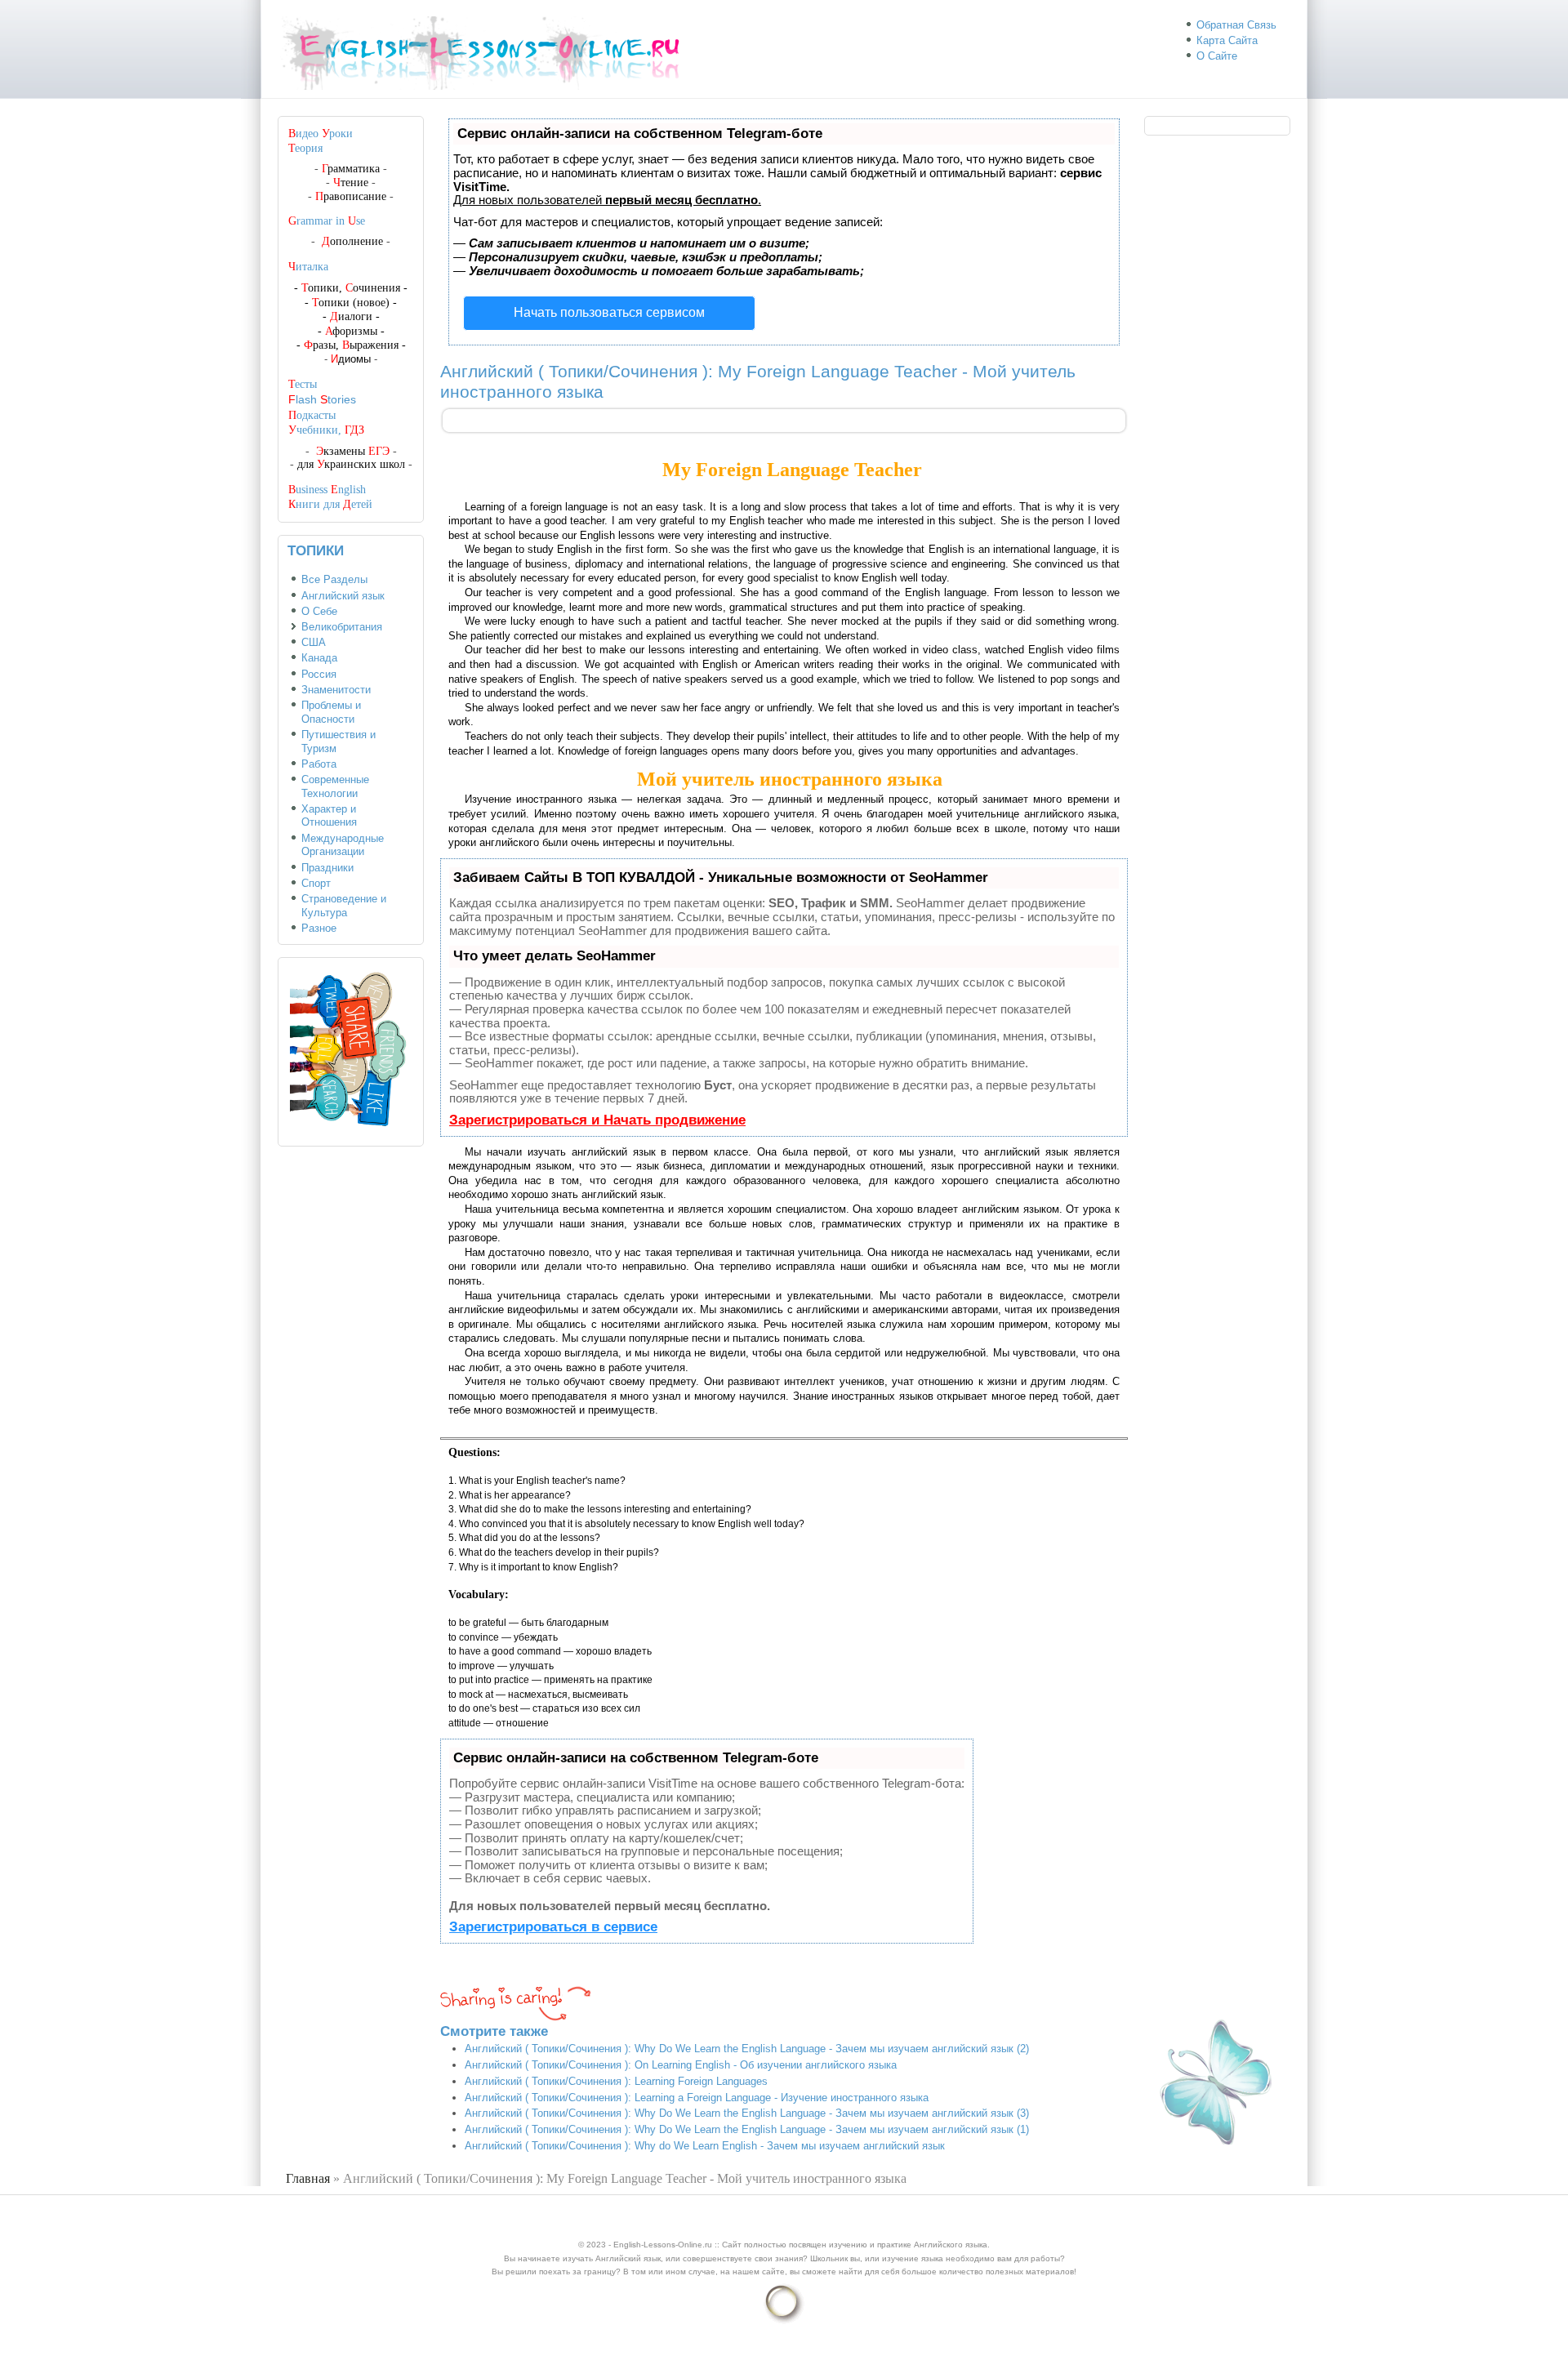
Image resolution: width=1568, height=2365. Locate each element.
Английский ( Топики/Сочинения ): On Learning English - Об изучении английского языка (681, 2065)
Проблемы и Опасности (331, 712)
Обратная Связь (1236, 25)
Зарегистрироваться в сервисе (553, 1927)
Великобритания (342, 627)
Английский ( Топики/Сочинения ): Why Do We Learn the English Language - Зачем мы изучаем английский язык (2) (747, 2049)
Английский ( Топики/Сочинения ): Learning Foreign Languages (616, 2081)
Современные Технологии (335, 786)
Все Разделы (334, 579)
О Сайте (1217, 56)
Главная (308, 2178)
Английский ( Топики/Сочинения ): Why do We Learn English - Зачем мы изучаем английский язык (705, 2146)
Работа (319, 764)
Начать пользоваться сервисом (609, 312)
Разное (319, 928)
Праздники (327, 868)
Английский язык (343, 596)
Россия (319, 674)
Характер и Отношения (329, 816)
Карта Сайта (1227, 40)
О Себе (319, 611)
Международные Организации (343, 845)
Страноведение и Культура (344, 906)
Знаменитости (336, 690)
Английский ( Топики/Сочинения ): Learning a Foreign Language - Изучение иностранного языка (697, 2098)
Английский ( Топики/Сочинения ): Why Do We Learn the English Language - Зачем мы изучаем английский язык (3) (747, 2113)
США (314, 642)
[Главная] (488, 90)
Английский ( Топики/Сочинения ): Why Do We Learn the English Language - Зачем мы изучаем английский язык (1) (747, 2129)
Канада (319, 658)
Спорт (316, 883)
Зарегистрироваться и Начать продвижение (597, 1120)
